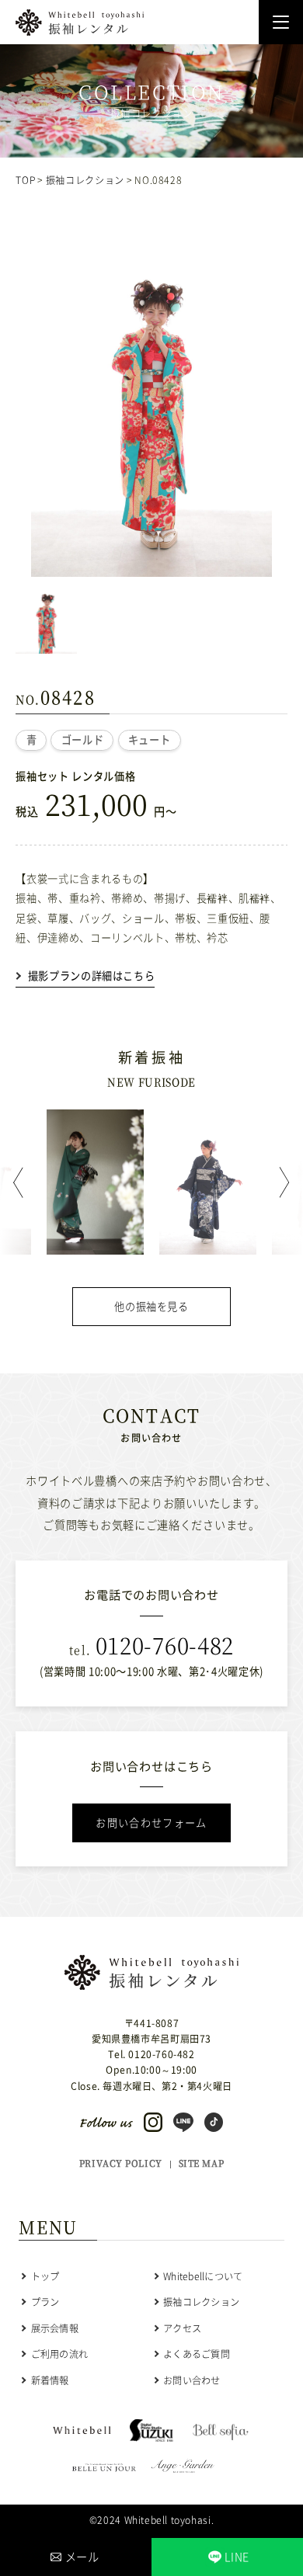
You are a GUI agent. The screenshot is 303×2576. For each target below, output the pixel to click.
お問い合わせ (192, 2380)
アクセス (182, 2328)
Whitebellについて (203, 2276)
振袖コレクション (85, 180)
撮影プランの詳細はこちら (91, 976)
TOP (25, 180)
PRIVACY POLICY (121, 2163)
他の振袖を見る (151, 1306)
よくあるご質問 (197, 2354)
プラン (45, 2302)
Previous (23, 1182)
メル (82, 2557)
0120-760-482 (165, 1645)
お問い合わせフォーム (151, 1823)
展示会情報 (55, 2328)
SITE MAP (201, 2163)
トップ (45, 2276)
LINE (237, 2557)
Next (280, 1182)
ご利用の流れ (59, 2354)
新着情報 (50, 2380)
